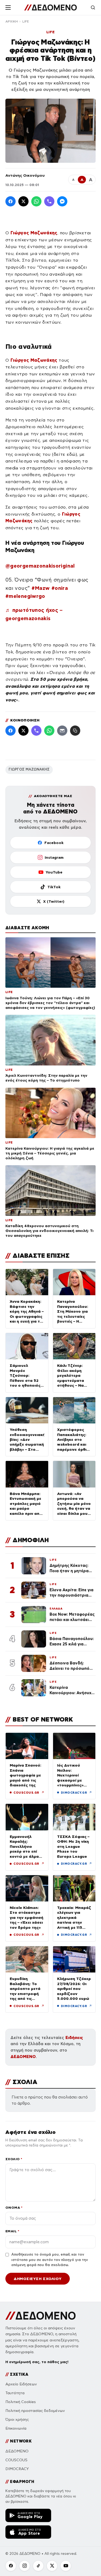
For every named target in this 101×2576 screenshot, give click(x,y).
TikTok (54, 887)
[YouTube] (66, 2566)
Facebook (54, 843)
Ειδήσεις (74, 2038)
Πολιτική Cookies (21, 2402)
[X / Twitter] (23, 201)
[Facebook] (11, 201)
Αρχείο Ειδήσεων (21, 2384)
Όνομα (14, 2207)
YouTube (54, 872)
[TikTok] (38, 2566)
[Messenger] (62, 201)
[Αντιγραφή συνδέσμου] (75, 731)
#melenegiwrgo (25, 596)
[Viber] (49, 201)
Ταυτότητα (15, 2393)
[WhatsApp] (36, 201)
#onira (60, 588)
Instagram (54, 857)
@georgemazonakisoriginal (40, 566)
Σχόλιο (14, 2159)
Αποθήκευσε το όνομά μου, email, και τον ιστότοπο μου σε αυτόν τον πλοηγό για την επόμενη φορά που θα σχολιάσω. (50, 2260)
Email (12, 2231)
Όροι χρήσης (17, 2420)
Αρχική (12, 21)
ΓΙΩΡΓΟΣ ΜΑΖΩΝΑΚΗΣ (29, 769)
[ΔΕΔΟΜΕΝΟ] (50, 8)
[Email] (62, 731)
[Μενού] (8, 8)
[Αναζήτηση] (93, 8)
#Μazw (41, 588)
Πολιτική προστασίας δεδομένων (35, 2411)
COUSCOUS (16, 2460)
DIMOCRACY (17, 2469)
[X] (52, 2566)
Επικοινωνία (16, 2428)
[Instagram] (25, 2566)
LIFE (26, 21)
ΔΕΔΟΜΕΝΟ (23, 2057)
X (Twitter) (54, 901)
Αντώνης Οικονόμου (25, 175)
